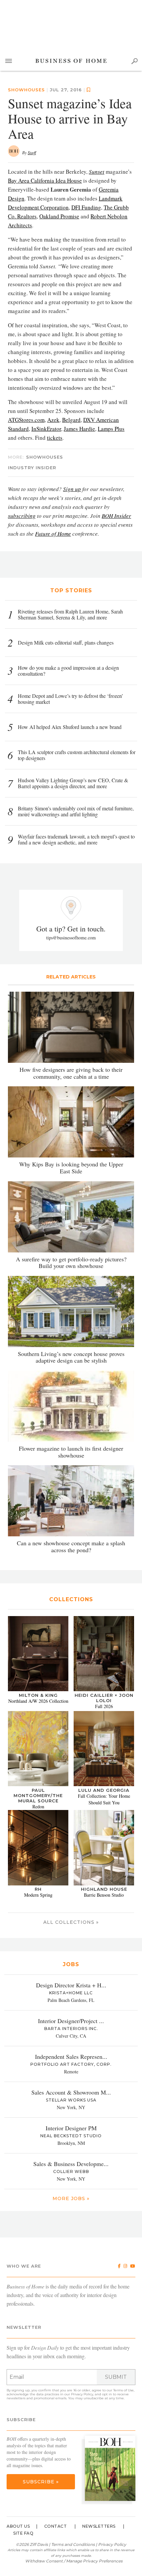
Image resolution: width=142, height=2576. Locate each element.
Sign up (72, 489)
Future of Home (53, 534)
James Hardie (79, 429)
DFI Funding (86, 207)
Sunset (97, 172)
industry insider (32, 468)
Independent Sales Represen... (71, 2056)
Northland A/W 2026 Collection (38, 1701)
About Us (18, 2526)
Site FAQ (23, 2533)
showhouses (45, 457)
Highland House (104, 1889)
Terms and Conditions (73, 2544)
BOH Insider (116, 516)
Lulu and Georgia (104, 1790)
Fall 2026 (104, 1706)
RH (38, 1889)
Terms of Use (124, 2390)
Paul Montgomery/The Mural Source (38, 1795)
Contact (56, 2526)
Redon (38, 1807)
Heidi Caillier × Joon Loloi (104, 1698)
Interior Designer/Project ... (71, 2021)
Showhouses (26, 90)
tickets (55, 438)
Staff (32, 153)
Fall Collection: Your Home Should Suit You (104, 1799)
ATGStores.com (26, 420)
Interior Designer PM (71, 2128)
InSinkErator (46, 429)
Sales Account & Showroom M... (71, 2092)
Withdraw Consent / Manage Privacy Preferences (74, 2561)
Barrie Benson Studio (104, 1895)
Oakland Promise (59, 216)
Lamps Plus (111, 429)
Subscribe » (41, 2482)
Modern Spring (38, 1895)
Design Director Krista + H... (71, 1985)
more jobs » (71, 2198)
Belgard (71, 420)
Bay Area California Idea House (45, 181)
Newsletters (99, 2526)
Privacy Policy (82, 2394)
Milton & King (38, 1695)
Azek (53, 420)
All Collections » (71, 1922)
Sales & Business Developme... (71, 2164)
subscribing (22, 516)
